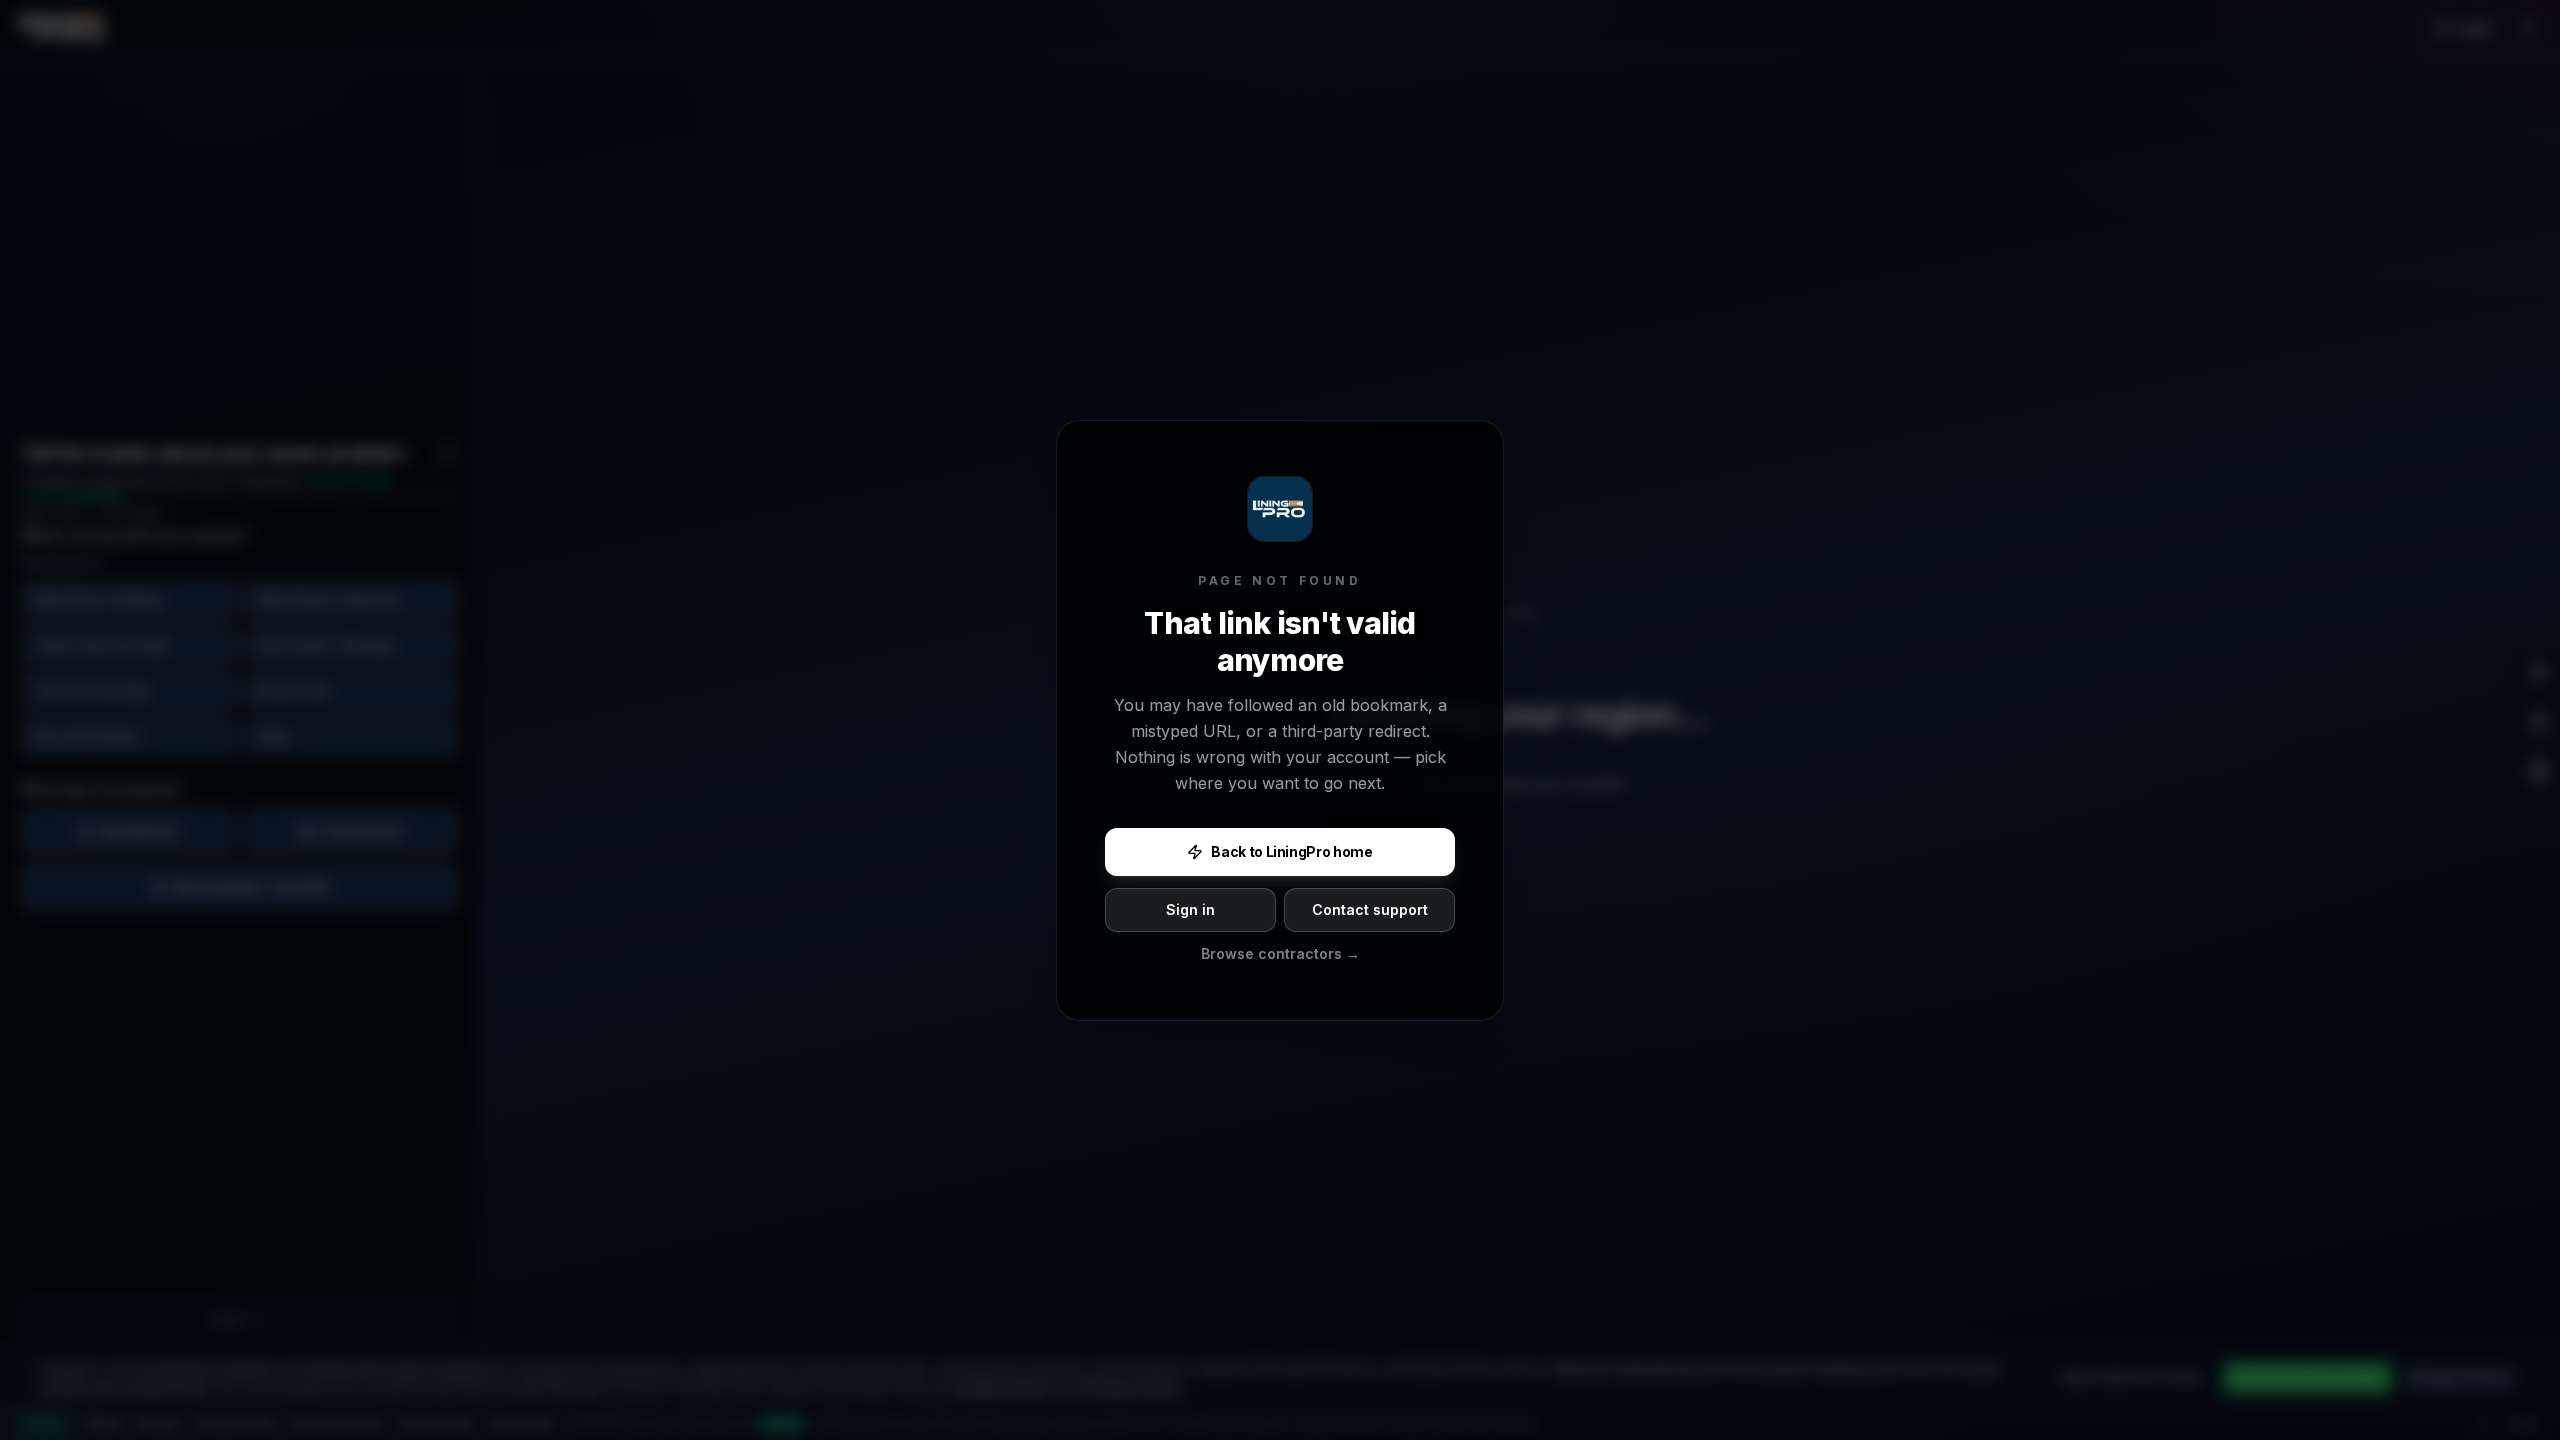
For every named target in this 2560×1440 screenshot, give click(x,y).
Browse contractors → (1280, 953)
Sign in (1190, 909)
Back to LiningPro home (1291, 851)
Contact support (1370, 909)
